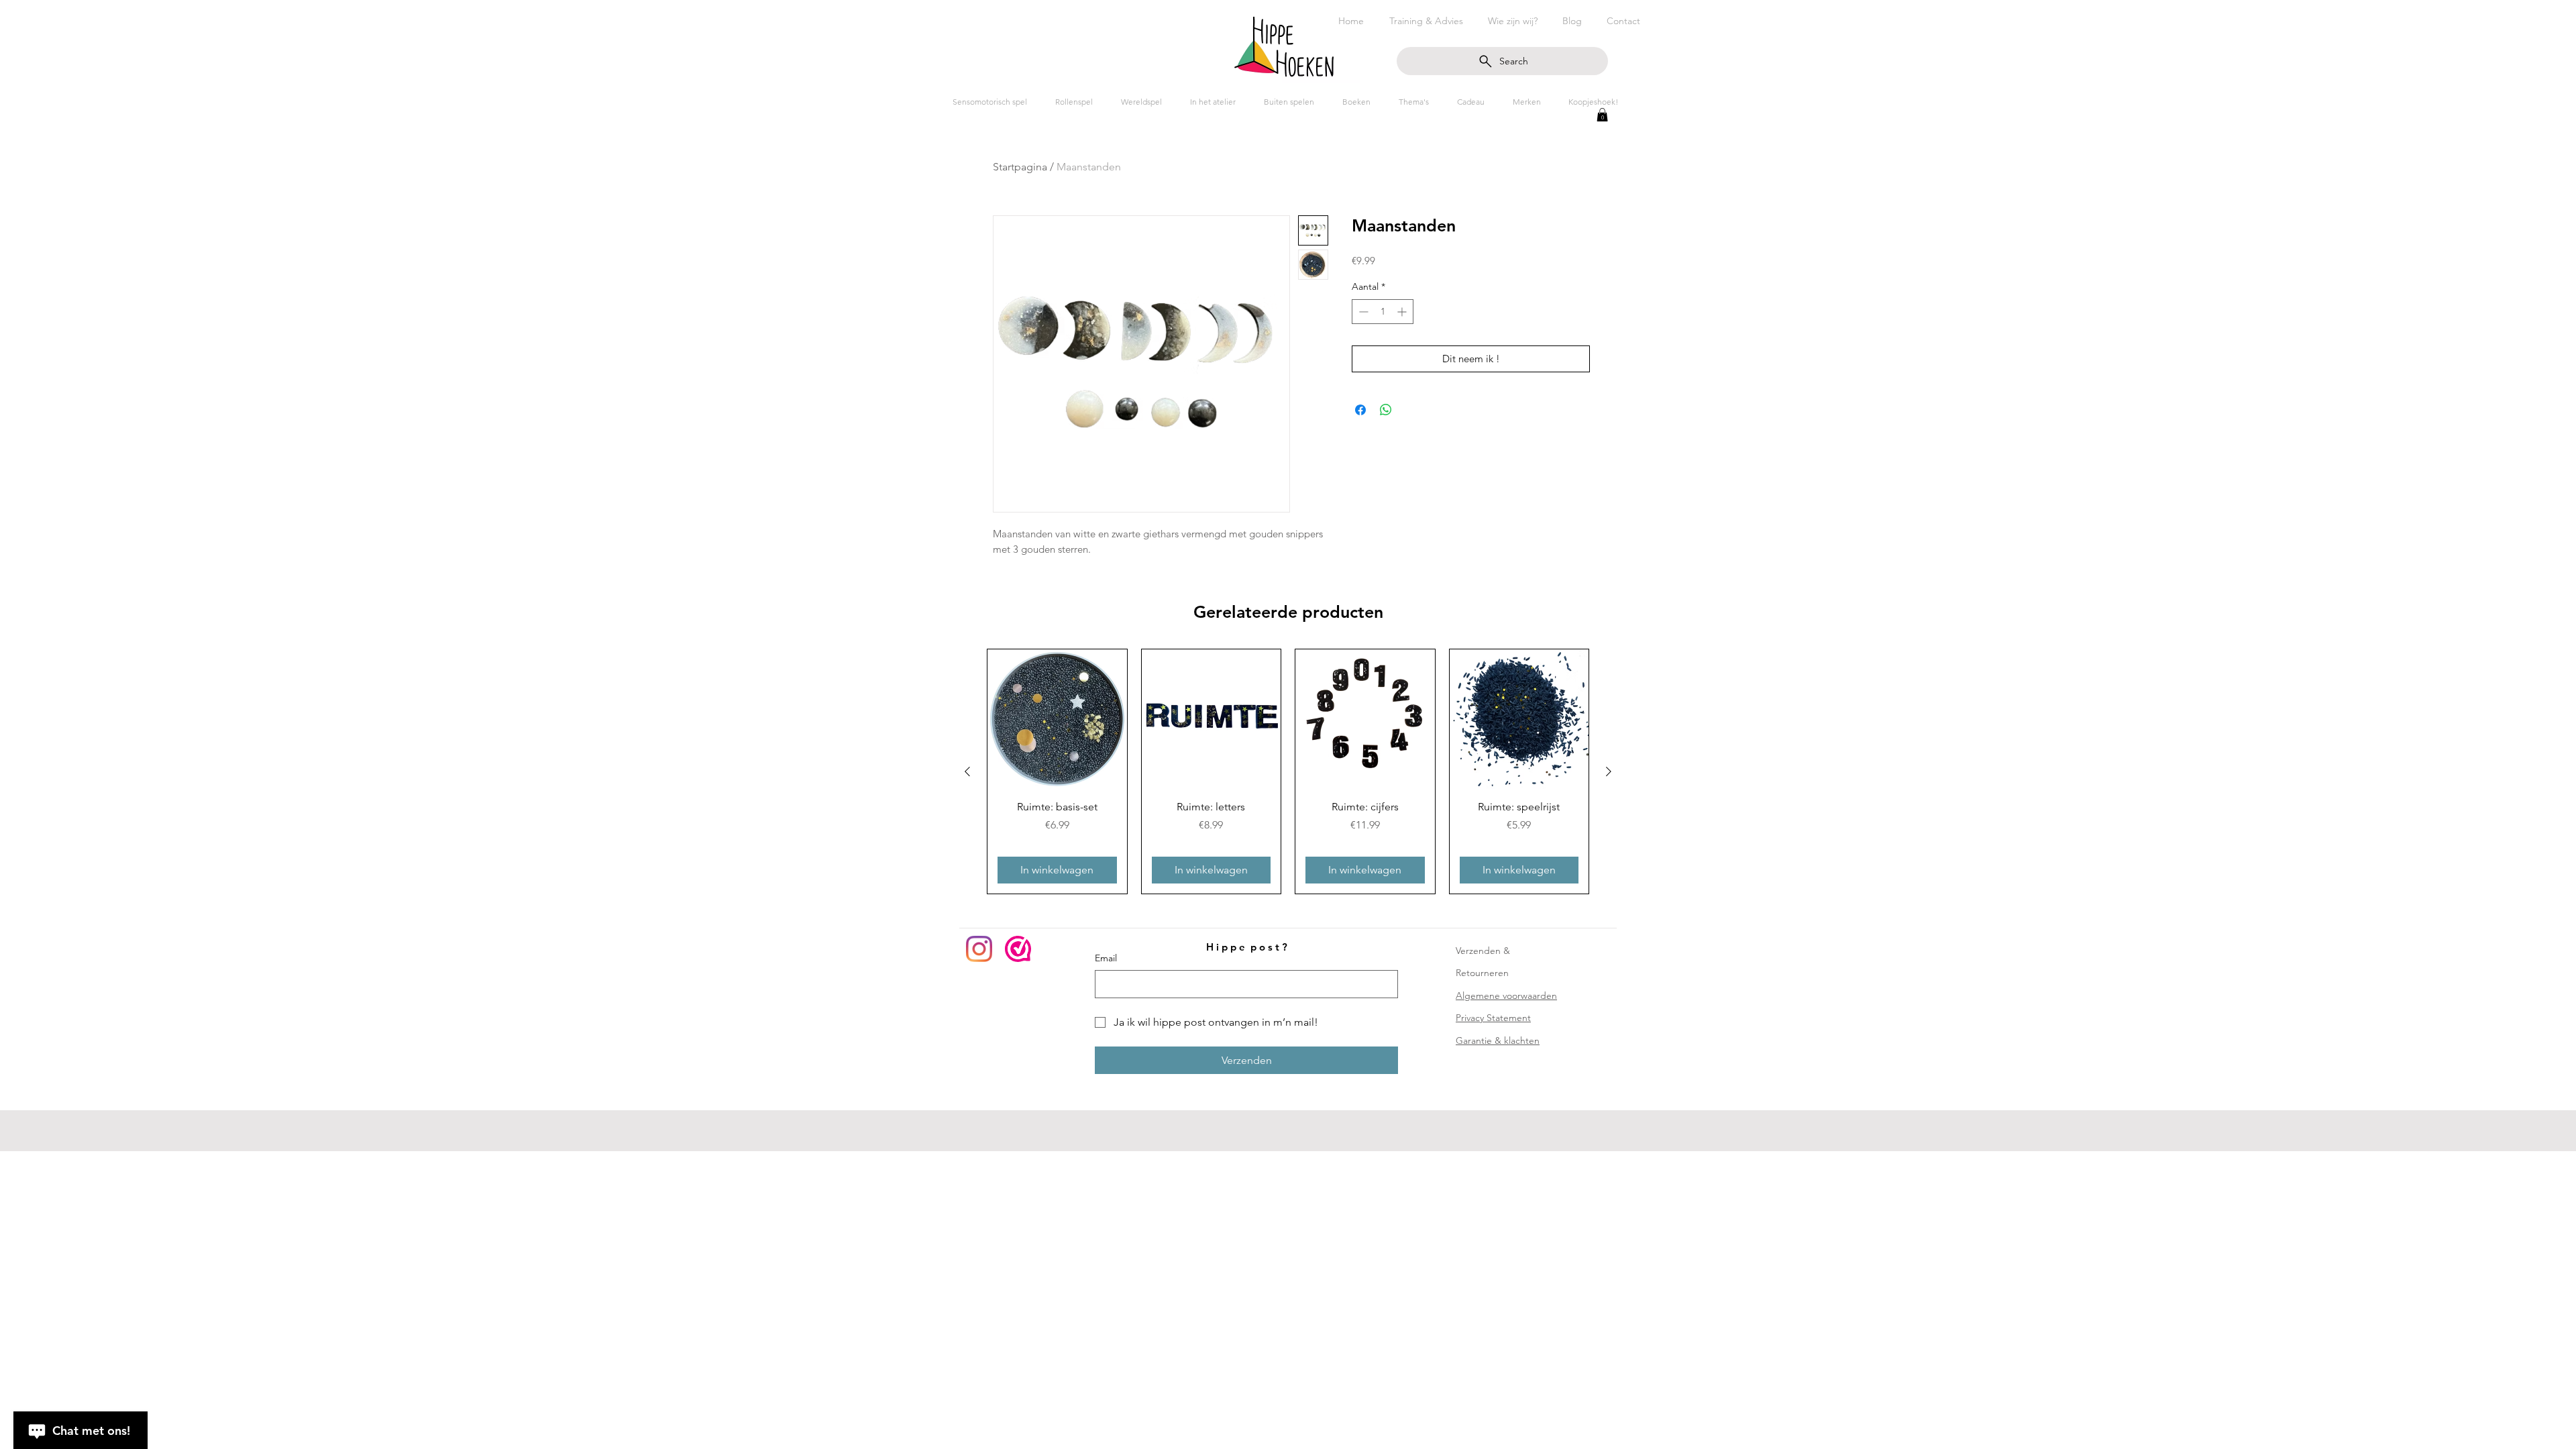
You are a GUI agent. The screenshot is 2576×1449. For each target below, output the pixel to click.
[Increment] (1403, 312)
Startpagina (1020, 167)
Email (1106, 958)
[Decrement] (1362, 312)
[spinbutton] (1383, 312)
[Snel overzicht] (1057, 719)
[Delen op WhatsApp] (1386, 410)
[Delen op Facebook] (1360, 410)
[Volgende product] (1609, 771)
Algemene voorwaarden (1506, 996)
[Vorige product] (967, 771)
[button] (1602, 115)
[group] (1288, 771)
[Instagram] (979, 949)
